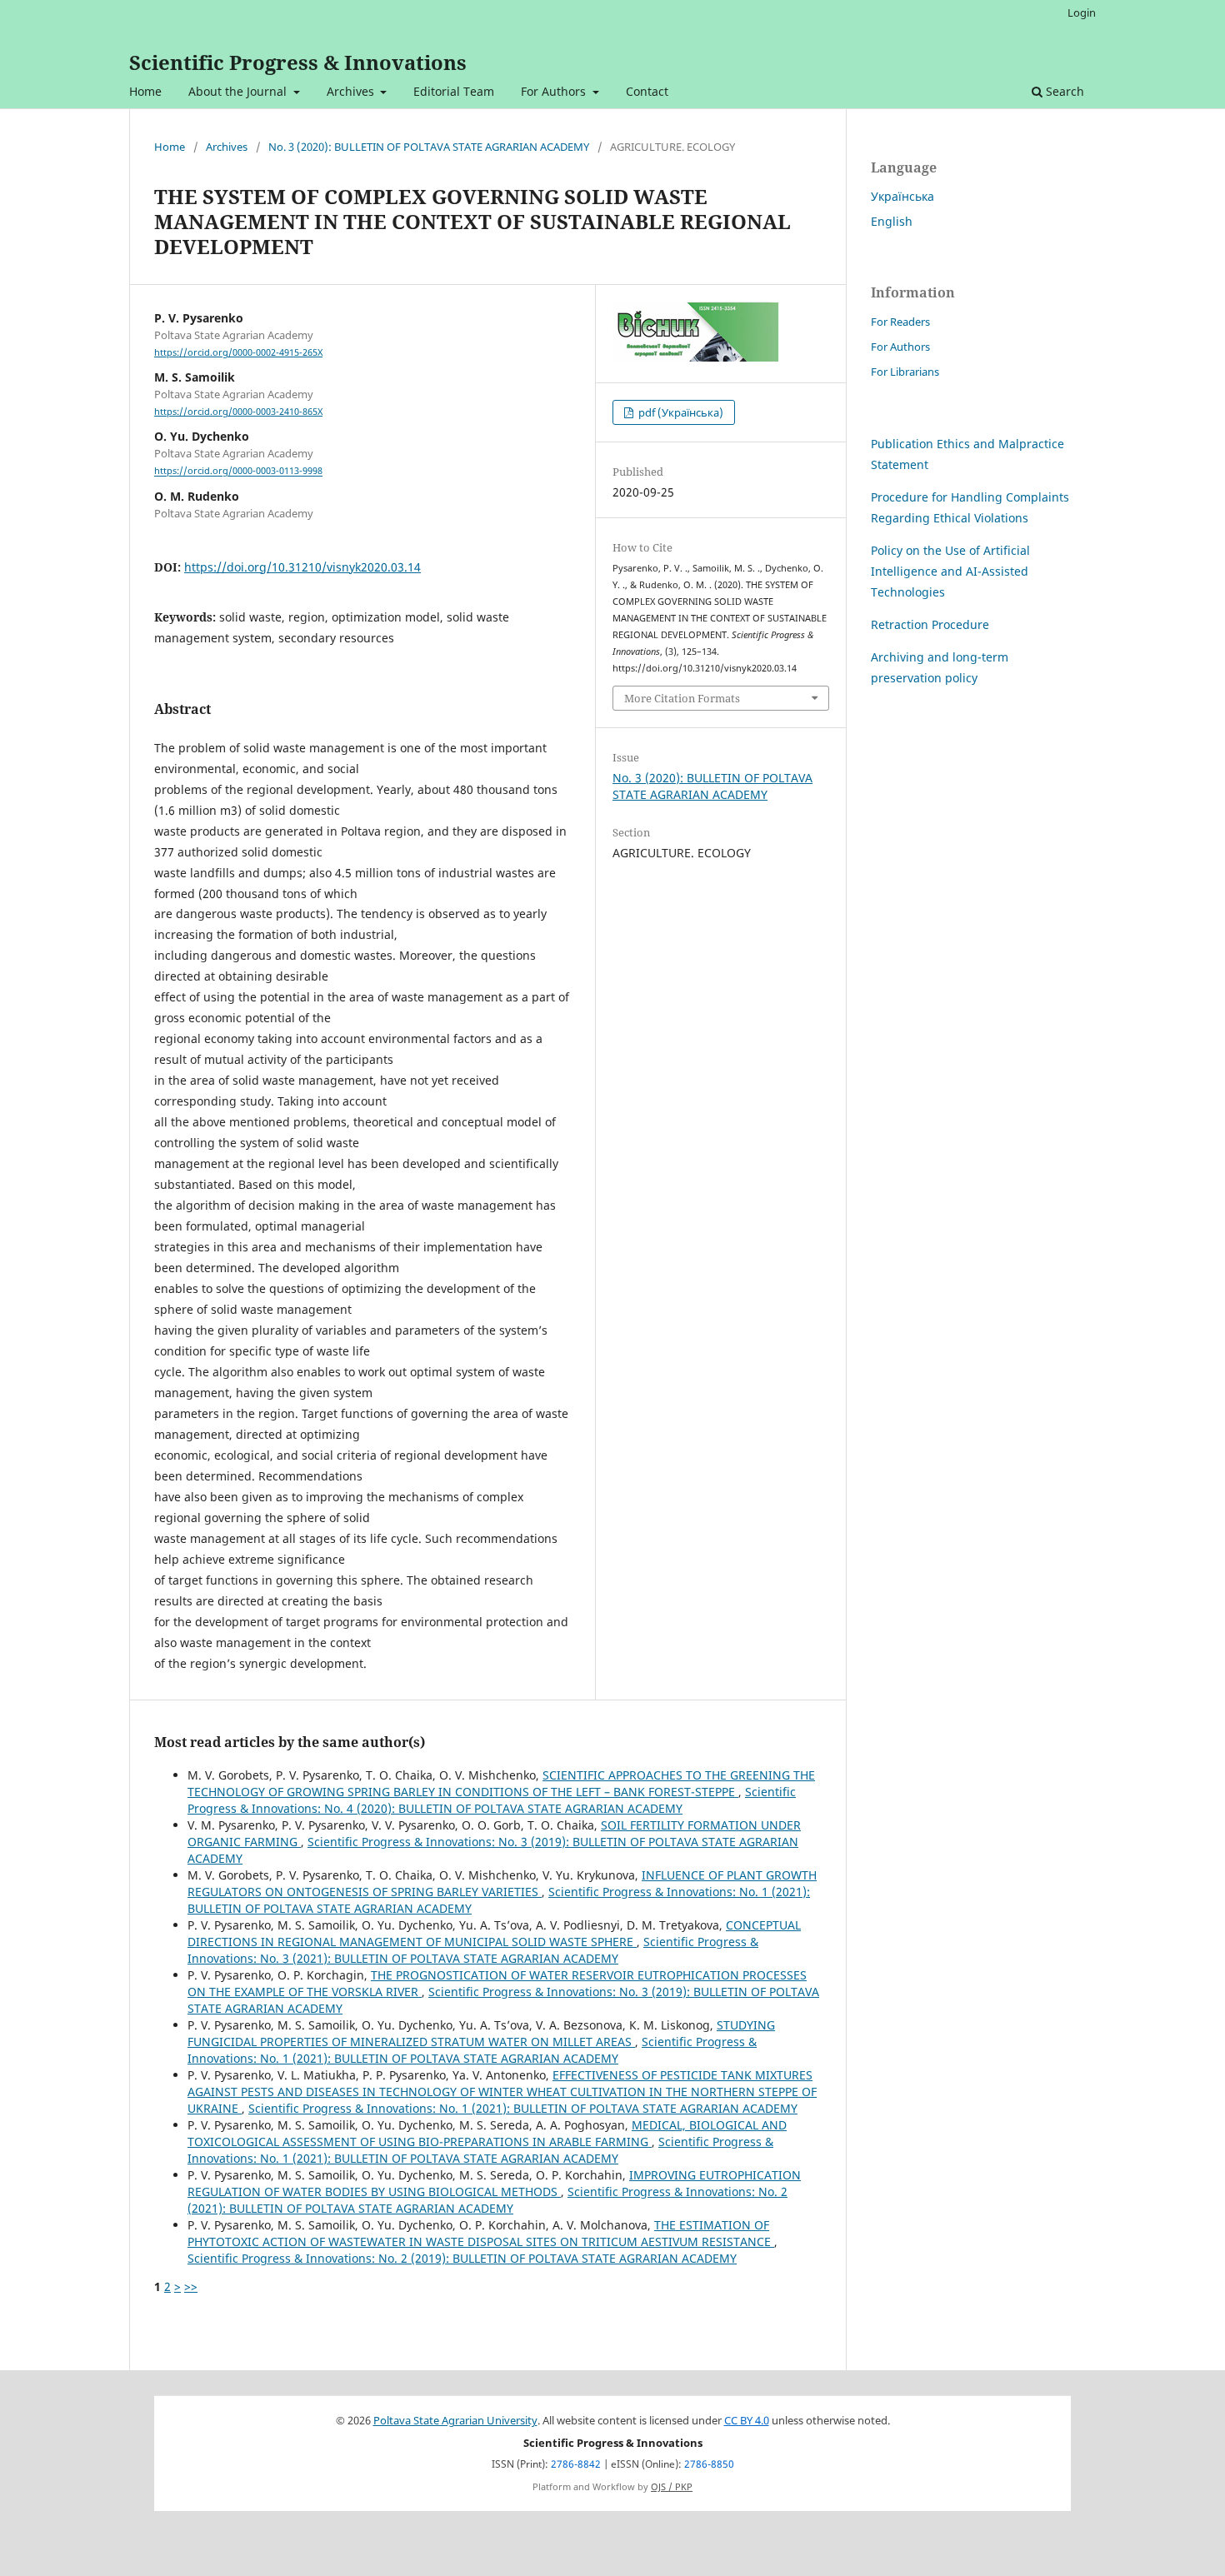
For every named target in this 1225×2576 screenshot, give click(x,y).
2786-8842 (576, 2464)
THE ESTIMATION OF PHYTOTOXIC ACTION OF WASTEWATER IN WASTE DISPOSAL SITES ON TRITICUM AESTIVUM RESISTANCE (481, 2233)
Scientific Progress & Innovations (298, 62)
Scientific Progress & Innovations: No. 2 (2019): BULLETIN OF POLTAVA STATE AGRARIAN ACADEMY (462, 2258)
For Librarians (905, 372)
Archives (352, 91)
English (892, 221)
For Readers (900, 322)
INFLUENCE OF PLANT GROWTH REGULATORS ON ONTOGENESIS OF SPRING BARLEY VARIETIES (502, 1883)
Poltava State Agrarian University (455, 2421)
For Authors (555, 91)
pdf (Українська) (680, 412)
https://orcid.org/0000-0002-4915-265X (238, 352)
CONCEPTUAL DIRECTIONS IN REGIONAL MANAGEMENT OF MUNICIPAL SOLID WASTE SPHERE (494, 1933)
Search (1063, 91)
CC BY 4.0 (747, 2421)
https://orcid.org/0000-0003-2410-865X (238, 412)
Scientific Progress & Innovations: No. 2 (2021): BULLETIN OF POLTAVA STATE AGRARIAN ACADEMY (487, 2200)
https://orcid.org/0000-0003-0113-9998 (238, 472)
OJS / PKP (672, 2487)
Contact (647, 91)
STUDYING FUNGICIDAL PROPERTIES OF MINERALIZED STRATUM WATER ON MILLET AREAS (481, 2033)
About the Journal (239, 91)
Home (145, 91)
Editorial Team (454, 91)
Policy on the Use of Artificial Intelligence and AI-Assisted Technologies (950, 571)
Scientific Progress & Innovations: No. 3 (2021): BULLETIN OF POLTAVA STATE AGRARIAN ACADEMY (473, 1950)
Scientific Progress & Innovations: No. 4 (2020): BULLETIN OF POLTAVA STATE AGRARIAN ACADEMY (492, 1800)
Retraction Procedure (930, 624)
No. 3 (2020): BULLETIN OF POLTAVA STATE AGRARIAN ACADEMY (429, 147)
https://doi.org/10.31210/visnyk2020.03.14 (302, 567)
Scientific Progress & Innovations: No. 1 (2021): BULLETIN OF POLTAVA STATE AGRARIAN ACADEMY (472, 2050)
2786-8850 (709, 2464)
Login (1082, 12)
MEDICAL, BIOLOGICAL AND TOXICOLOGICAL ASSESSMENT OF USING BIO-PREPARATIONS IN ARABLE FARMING (487, 2133)
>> (191, 2286)
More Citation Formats (682, 698)
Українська (902, 196)
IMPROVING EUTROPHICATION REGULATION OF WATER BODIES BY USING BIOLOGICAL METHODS (494, 2183)
